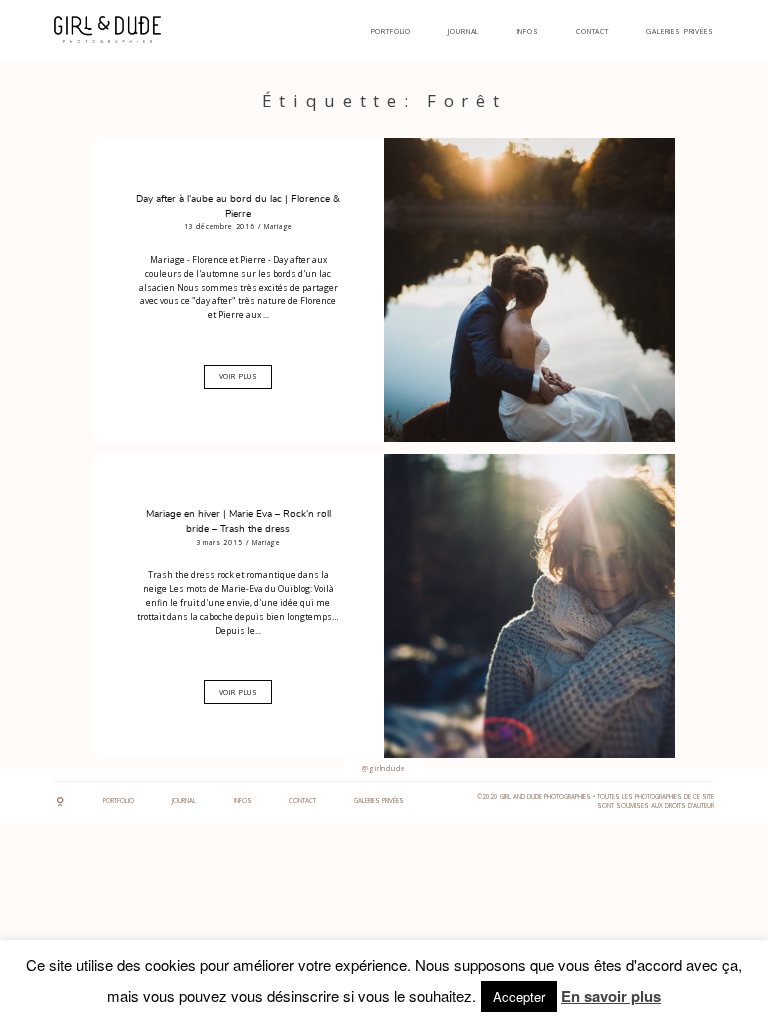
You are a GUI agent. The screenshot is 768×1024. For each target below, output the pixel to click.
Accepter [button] (519, 996)
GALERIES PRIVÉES (679, 31)
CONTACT (592, 31)
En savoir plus (611, 996)
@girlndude (383, 768)
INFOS (528, 31)
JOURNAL (463, 31)
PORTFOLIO (391, 31)
